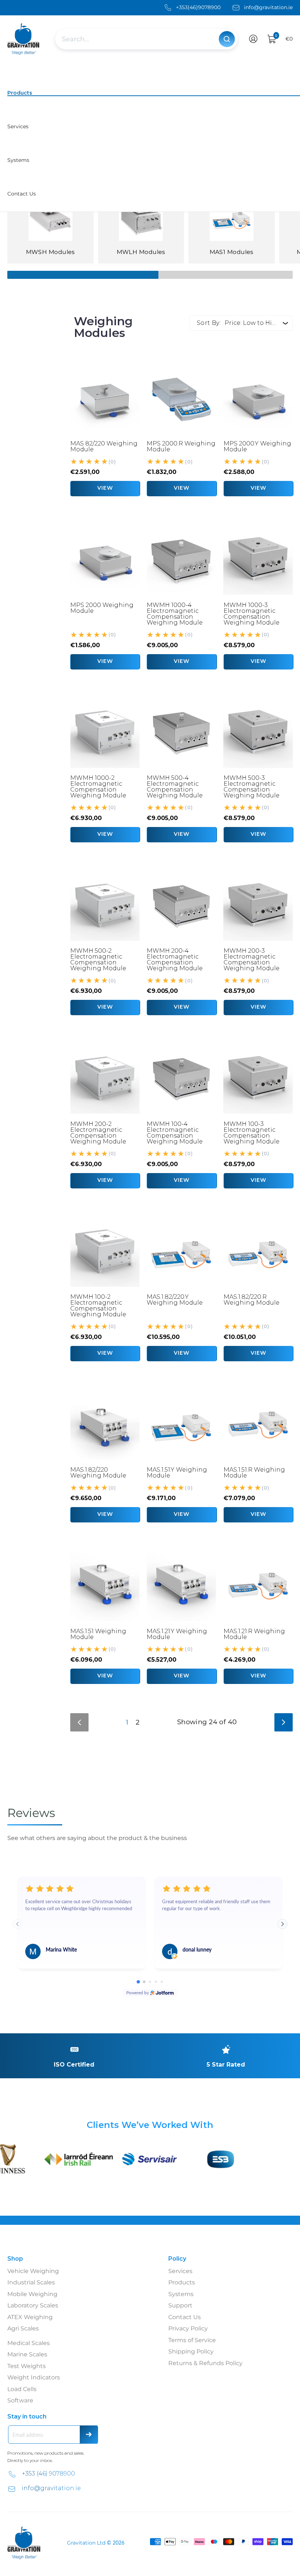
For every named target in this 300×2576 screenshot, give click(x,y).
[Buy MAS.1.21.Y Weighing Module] (181, 1586)
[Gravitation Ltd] (24, 39)
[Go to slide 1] (138, 1982)
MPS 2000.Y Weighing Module (257, 446)
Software (20, 2400)
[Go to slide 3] (150, 1982)
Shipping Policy (191, 2351)
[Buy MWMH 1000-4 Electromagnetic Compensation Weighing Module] (181, 560)
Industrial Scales (31, 2282)
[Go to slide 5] (162, 1982)
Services (180, 2271)
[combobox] (137, 39)
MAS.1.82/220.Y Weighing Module (175, 1300)
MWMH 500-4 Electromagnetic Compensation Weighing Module (175, 787)
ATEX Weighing (30, 2317)
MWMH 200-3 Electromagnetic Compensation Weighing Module (252, 959)
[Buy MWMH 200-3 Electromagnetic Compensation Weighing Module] (258, 906)
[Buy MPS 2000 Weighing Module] (105, 560)
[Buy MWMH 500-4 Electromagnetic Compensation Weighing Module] (181, 733)
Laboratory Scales (33, 2305)
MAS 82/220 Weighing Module (104, 446)
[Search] (227, 39)
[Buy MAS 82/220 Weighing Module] (105, 399)
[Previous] (79, 1722)
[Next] (284, 1722)
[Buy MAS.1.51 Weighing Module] (105, 1586)
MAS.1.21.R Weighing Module (254, 1634)
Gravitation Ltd (86, 2543)
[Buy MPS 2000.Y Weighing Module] (258, 399)
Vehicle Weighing (33, 2271)
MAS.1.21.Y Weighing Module (177, 1634)
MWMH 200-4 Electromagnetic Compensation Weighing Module (175, 959)
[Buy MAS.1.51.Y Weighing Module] (181, 1425)
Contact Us (185, 2317)
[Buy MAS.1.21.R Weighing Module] (258, 1586)
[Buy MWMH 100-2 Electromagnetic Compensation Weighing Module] (105, 1252)
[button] (253, 39)
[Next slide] (282, 1924)
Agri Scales (23, 2328)
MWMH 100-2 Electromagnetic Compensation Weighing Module (98, 1306)
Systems (181, 2294)
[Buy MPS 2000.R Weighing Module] (181, 399)
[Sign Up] (89, 2435)
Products (182, 2282)
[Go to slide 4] (156, 1982)
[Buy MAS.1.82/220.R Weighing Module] (258, 1252)
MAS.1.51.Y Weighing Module (177, 1473)
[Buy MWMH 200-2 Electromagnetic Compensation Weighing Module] (105, 1079)
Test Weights (27, 2366)
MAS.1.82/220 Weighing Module (98, 1473)
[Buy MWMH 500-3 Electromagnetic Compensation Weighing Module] (258, 733)
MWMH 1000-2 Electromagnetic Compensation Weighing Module (98, 787)
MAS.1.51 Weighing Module (98, 1634)
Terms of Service (192, 2340)
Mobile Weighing (32, 2294)
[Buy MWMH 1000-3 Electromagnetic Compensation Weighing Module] (258, 560)
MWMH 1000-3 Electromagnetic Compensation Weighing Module (252, 614)
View (105, 488)
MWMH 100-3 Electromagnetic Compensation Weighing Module (252, 1133)
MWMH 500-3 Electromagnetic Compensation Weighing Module (252, 787)
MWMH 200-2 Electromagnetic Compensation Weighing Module (98, 1133)
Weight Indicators (34, 2377)
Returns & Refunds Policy (205, 2363)
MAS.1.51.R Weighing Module (254, 1473)
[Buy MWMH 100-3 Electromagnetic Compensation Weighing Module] (258, 1079)
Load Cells (22, 2389)
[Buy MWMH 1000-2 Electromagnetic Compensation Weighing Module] (105, 733)
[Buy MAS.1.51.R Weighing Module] (258, 1425)
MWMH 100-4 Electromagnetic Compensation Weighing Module (175, 1133)
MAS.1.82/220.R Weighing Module (252, 1300)
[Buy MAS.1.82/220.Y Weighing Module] (181, 1252)
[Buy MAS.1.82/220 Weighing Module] (105, 1425)
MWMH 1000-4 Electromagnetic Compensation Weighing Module (175, 614)
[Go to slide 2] (144, 1982)
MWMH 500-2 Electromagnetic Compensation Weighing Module (98, 959)
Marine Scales (27, 2354)
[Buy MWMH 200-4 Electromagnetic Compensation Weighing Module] (181, 906)
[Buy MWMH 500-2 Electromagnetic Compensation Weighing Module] (105, 906)
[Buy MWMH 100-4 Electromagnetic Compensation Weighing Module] (181, 1079)
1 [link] (127, 1722)
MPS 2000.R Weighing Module (181, 446)
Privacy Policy (188, 2328)
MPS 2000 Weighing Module (102, 608)
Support (180, 2305)
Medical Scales (29, 2343)
